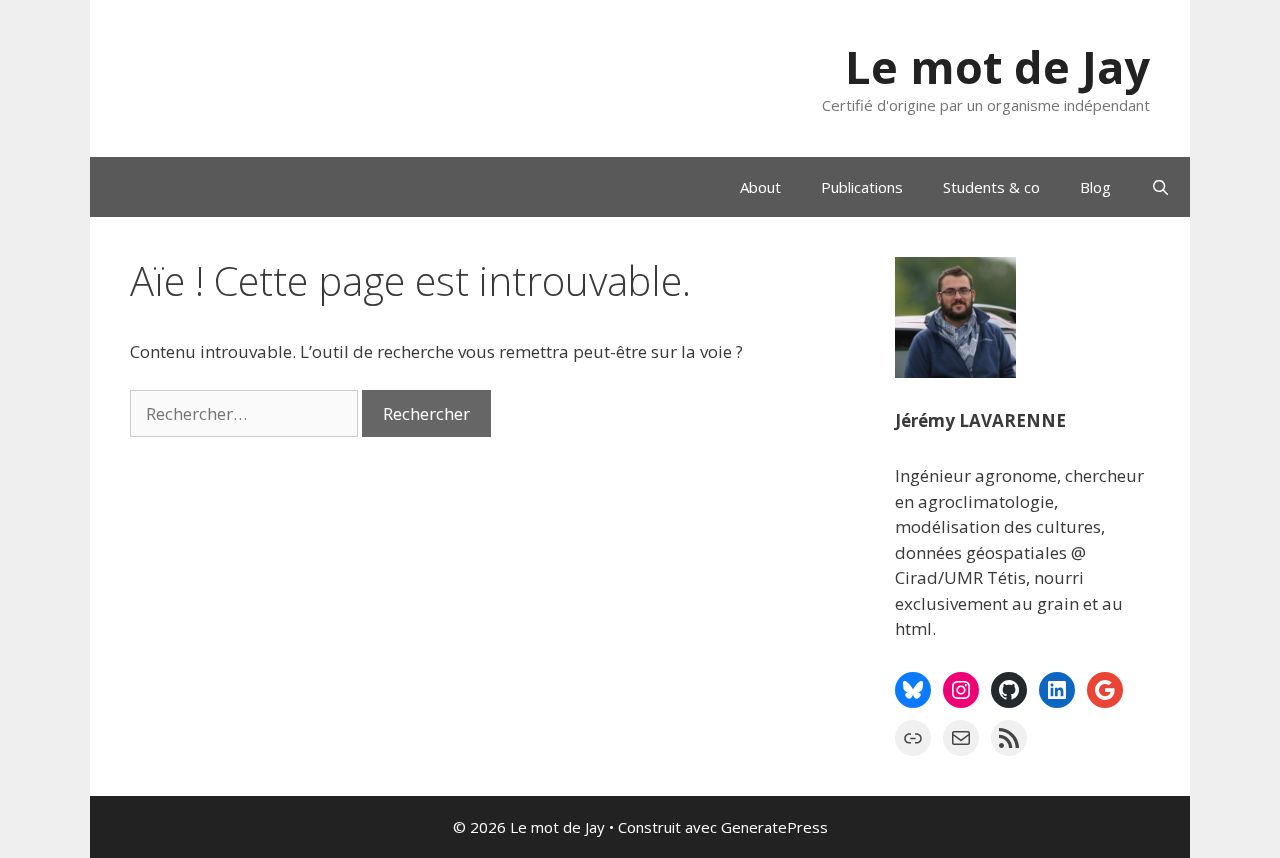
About (760, 187)
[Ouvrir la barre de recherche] (1160, 187)
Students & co (991, 187)
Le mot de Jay (997, 66)
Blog (1095, 187)
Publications (862, 187)
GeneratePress (774, 827)
